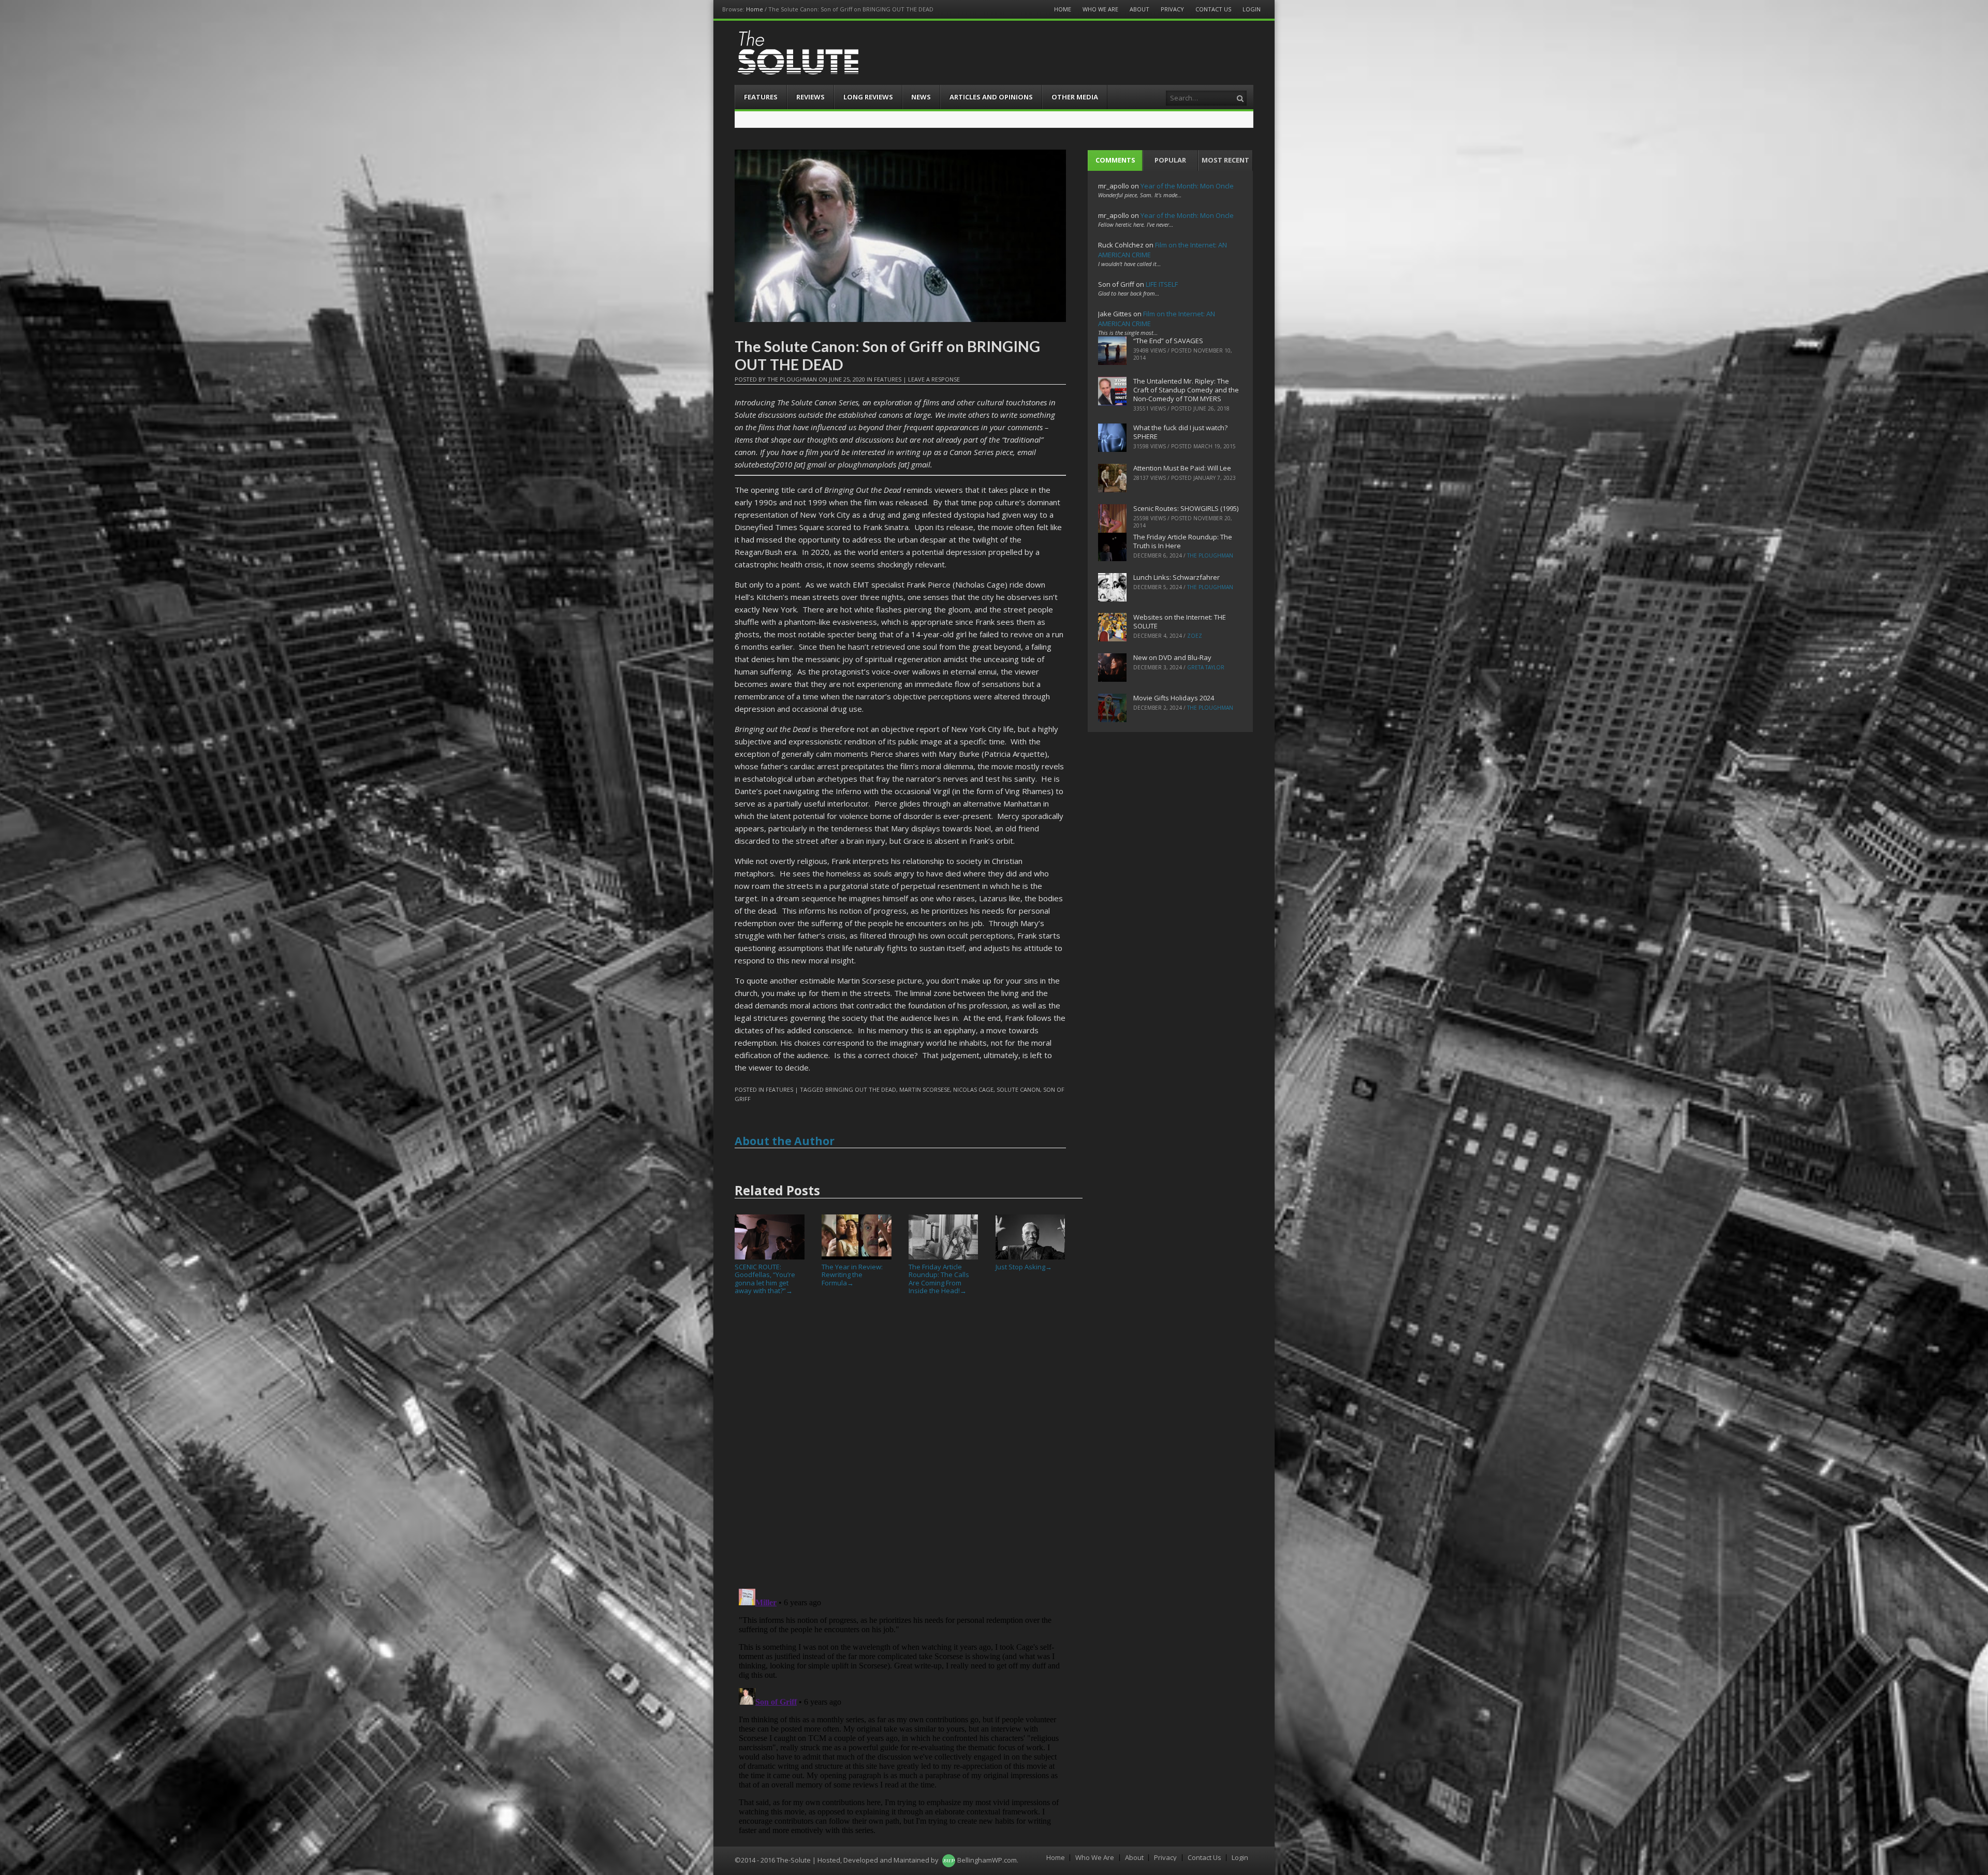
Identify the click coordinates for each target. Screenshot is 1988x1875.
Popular (1170, 160)
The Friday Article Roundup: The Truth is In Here (1183, 541)
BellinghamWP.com (987, 1860)
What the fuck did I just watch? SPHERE (1180, 432)
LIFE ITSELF (1162, 284)
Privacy (1172, 9)
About (1139, 9)
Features (761, 97)
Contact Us (1213, 9)
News (921, 97)
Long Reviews (868, 97)
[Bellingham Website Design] (949, 1860)
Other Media (1075, 97)
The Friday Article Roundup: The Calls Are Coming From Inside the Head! (939, 1279)
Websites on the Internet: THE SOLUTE (1180, 621)
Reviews (810, 97)
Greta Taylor (1206, 667)
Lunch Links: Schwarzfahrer (1176, 577)
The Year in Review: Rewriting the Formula (852, 1275)
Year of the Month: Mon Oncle (1187, 186)
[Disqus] (900, 1446)
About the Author (785, 1141)
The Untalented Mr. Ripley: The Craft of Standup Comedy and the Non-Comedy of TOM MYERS (1186, 390)
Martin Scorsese (925, 1089)
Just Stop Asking (1024, 1267)
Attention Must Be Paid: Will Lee (1182, 468)
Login (1252, 9)
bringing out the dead (861, 1089)
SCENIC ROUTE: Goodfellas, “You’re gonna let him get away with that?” (765, 1279)
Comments (1115, 160)
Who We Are (1100, 9)
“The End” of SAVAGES (1168, 341)
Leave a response (934, 379)
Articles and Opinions (991, 97)
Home (755, 9)
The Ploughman (792, 379)
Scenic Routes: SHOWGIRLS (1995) (1186, 508)
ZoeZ (1195, 636)
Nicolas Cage (973, 1089)
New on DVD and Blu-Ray (1172, 657)
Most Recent (1225, 160)
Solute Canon (1018, 1089)
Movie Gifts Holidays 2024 (1174, 698)
